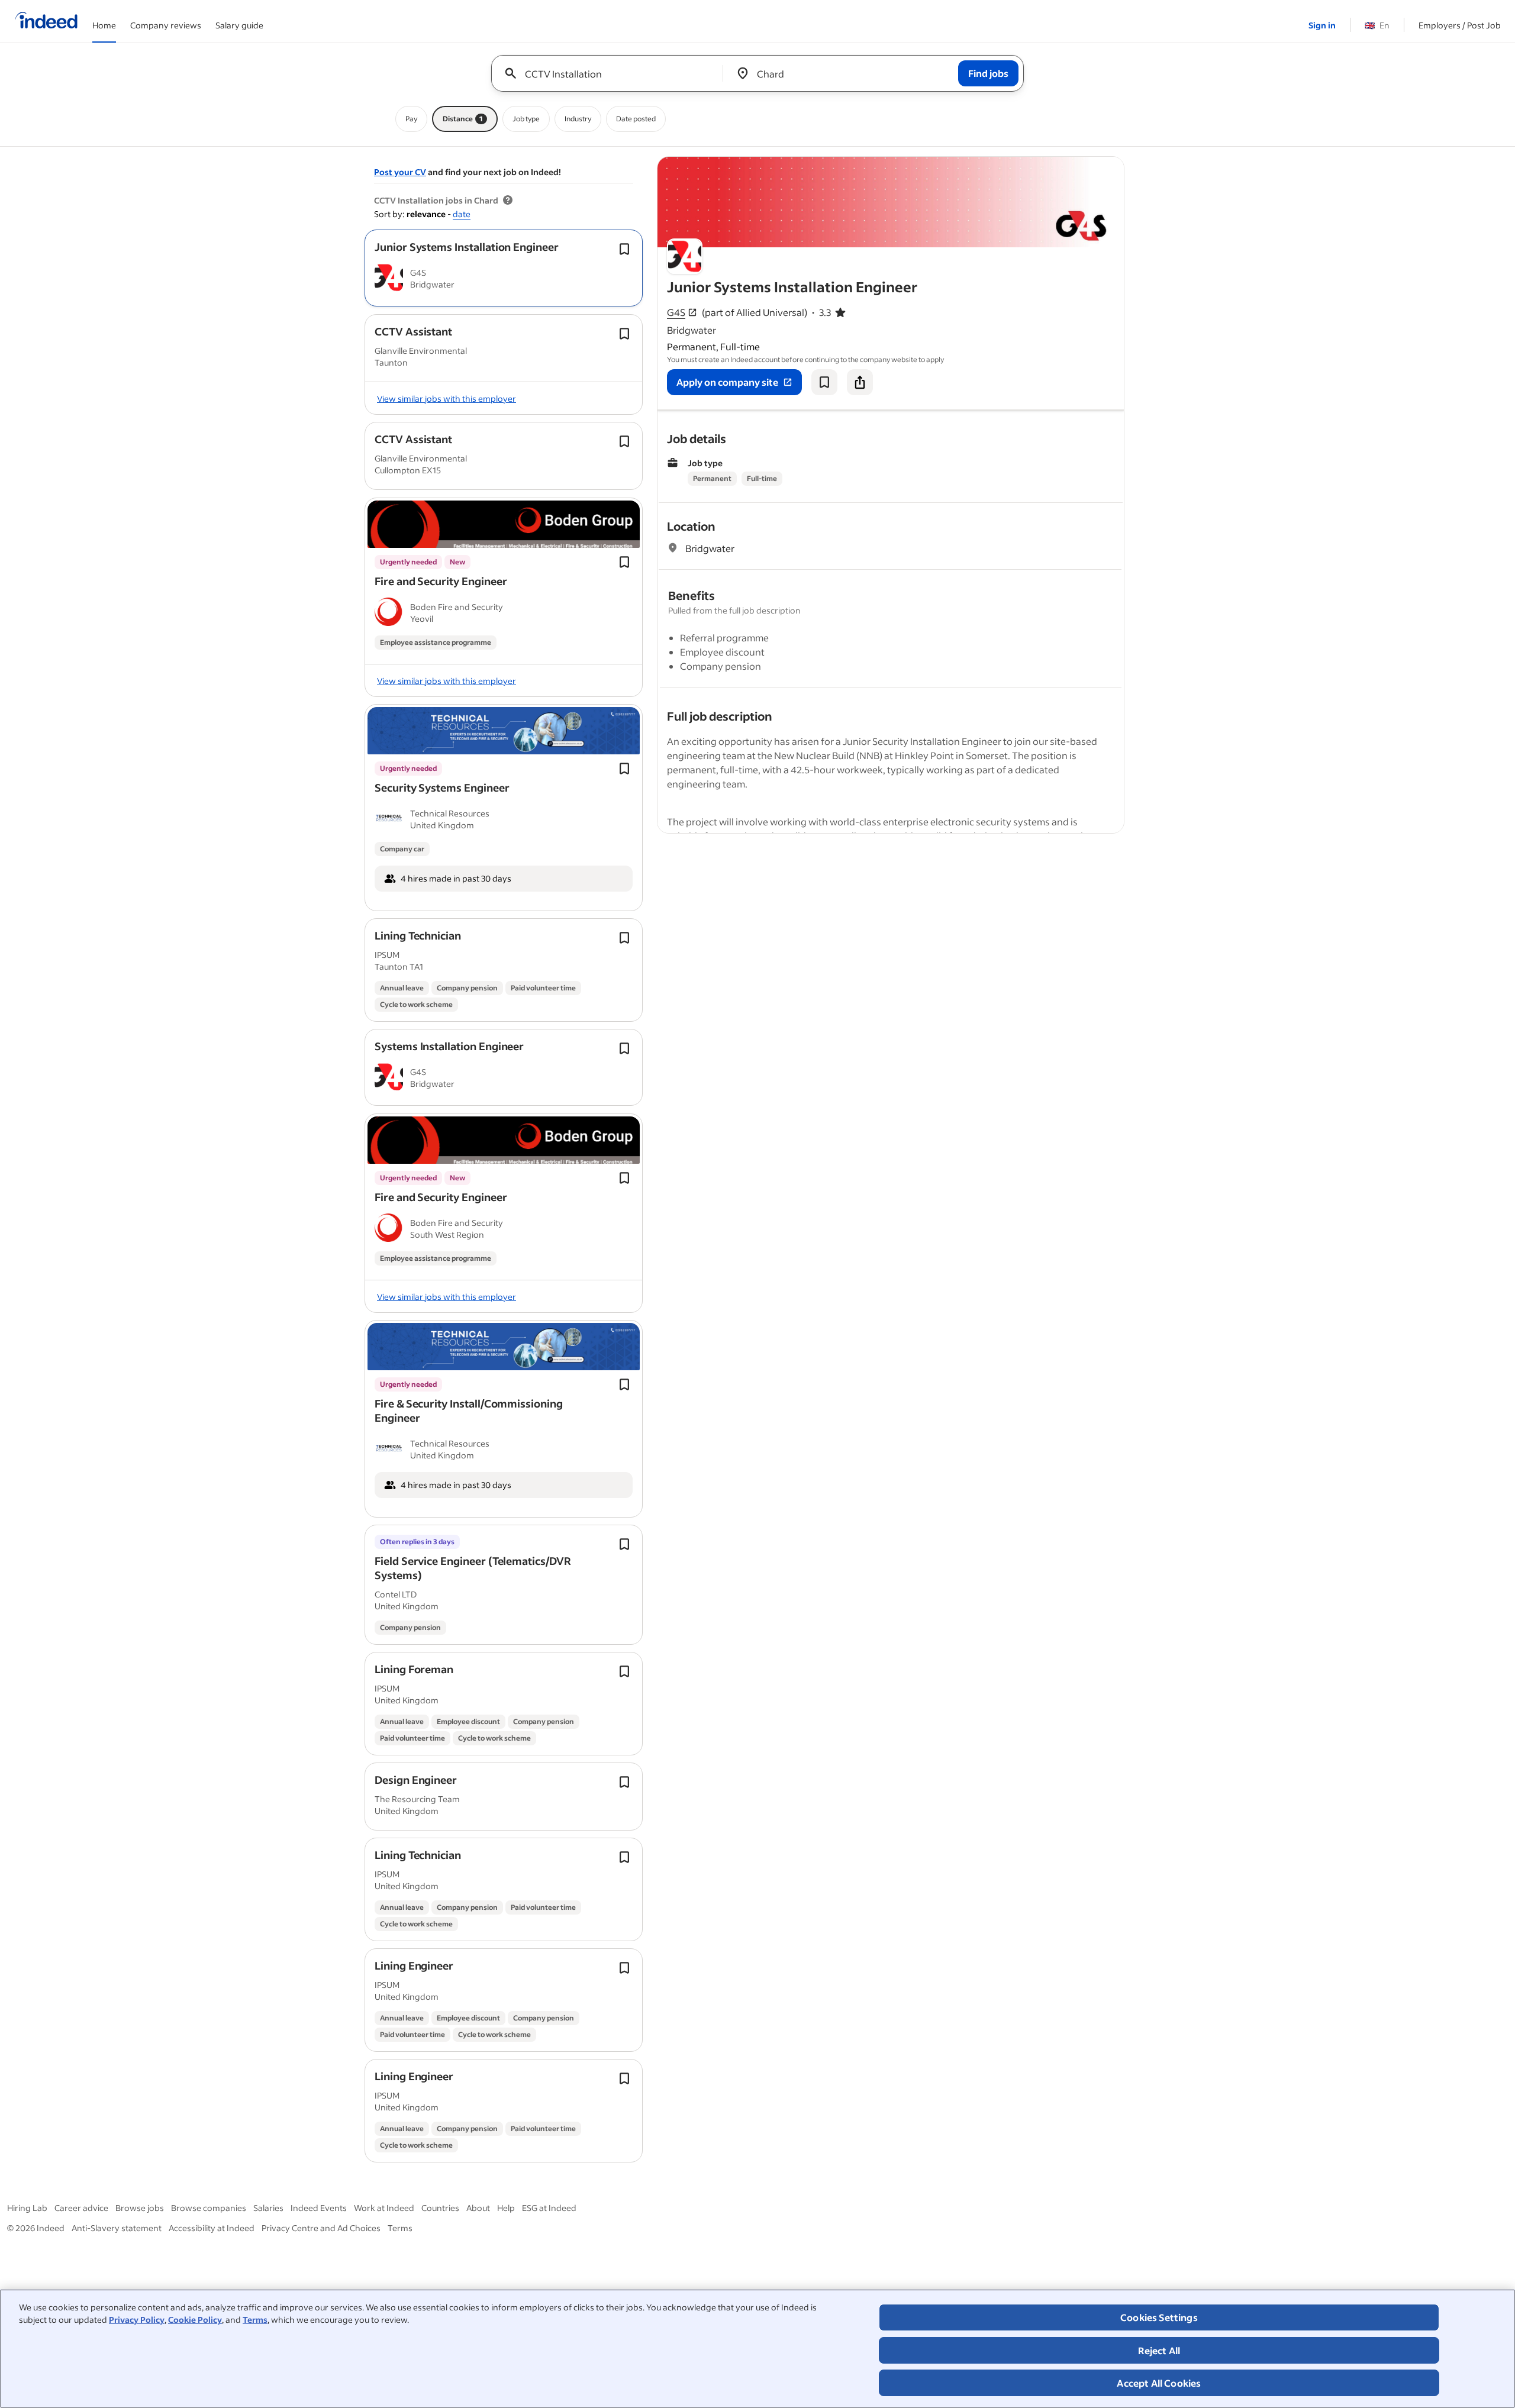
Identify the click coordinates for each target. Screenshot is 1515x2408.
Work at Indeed (384, 2208)
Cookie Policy (195, 2320)
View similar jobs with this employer (447, 398)
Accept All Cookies (1159, 2383)
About (478, 2208)
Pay (411, 119)
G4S (676, 312)
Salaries (268, 2208)
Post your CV (400, 172)
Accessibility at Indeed (212, 2228)
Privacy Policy (137, 2320)
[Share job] (860, 382)
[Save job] (824, 382)
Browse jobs (140, 2208)
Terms (255, 2320)
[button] (467, 247)
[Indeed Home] (46, 21)
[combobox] (612, 73)
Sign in (1322, 25)
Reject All (1159, 2350)
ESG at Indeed (549, 2208)
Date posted (636, 119)
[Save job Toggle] (624, 249)
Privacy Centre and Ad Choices (321, 2228)
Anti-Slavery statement (117, 2228)
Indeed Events (319, 2208)
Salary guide (239, 25)
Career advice (81, 2208)
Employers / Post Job (1460, 25)
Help (506, 2208)
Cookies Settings (1159, 2317)
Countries (440, 2208)
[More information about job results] (508, 201)
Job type (526, 119)
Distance (463, 119)
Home (104, 25)
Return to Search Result (1046, 164)
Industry (578, 119)
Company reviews (166, 25)
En (1377, 25)
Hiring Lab (27, 2208)
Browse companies (209, 2208)
